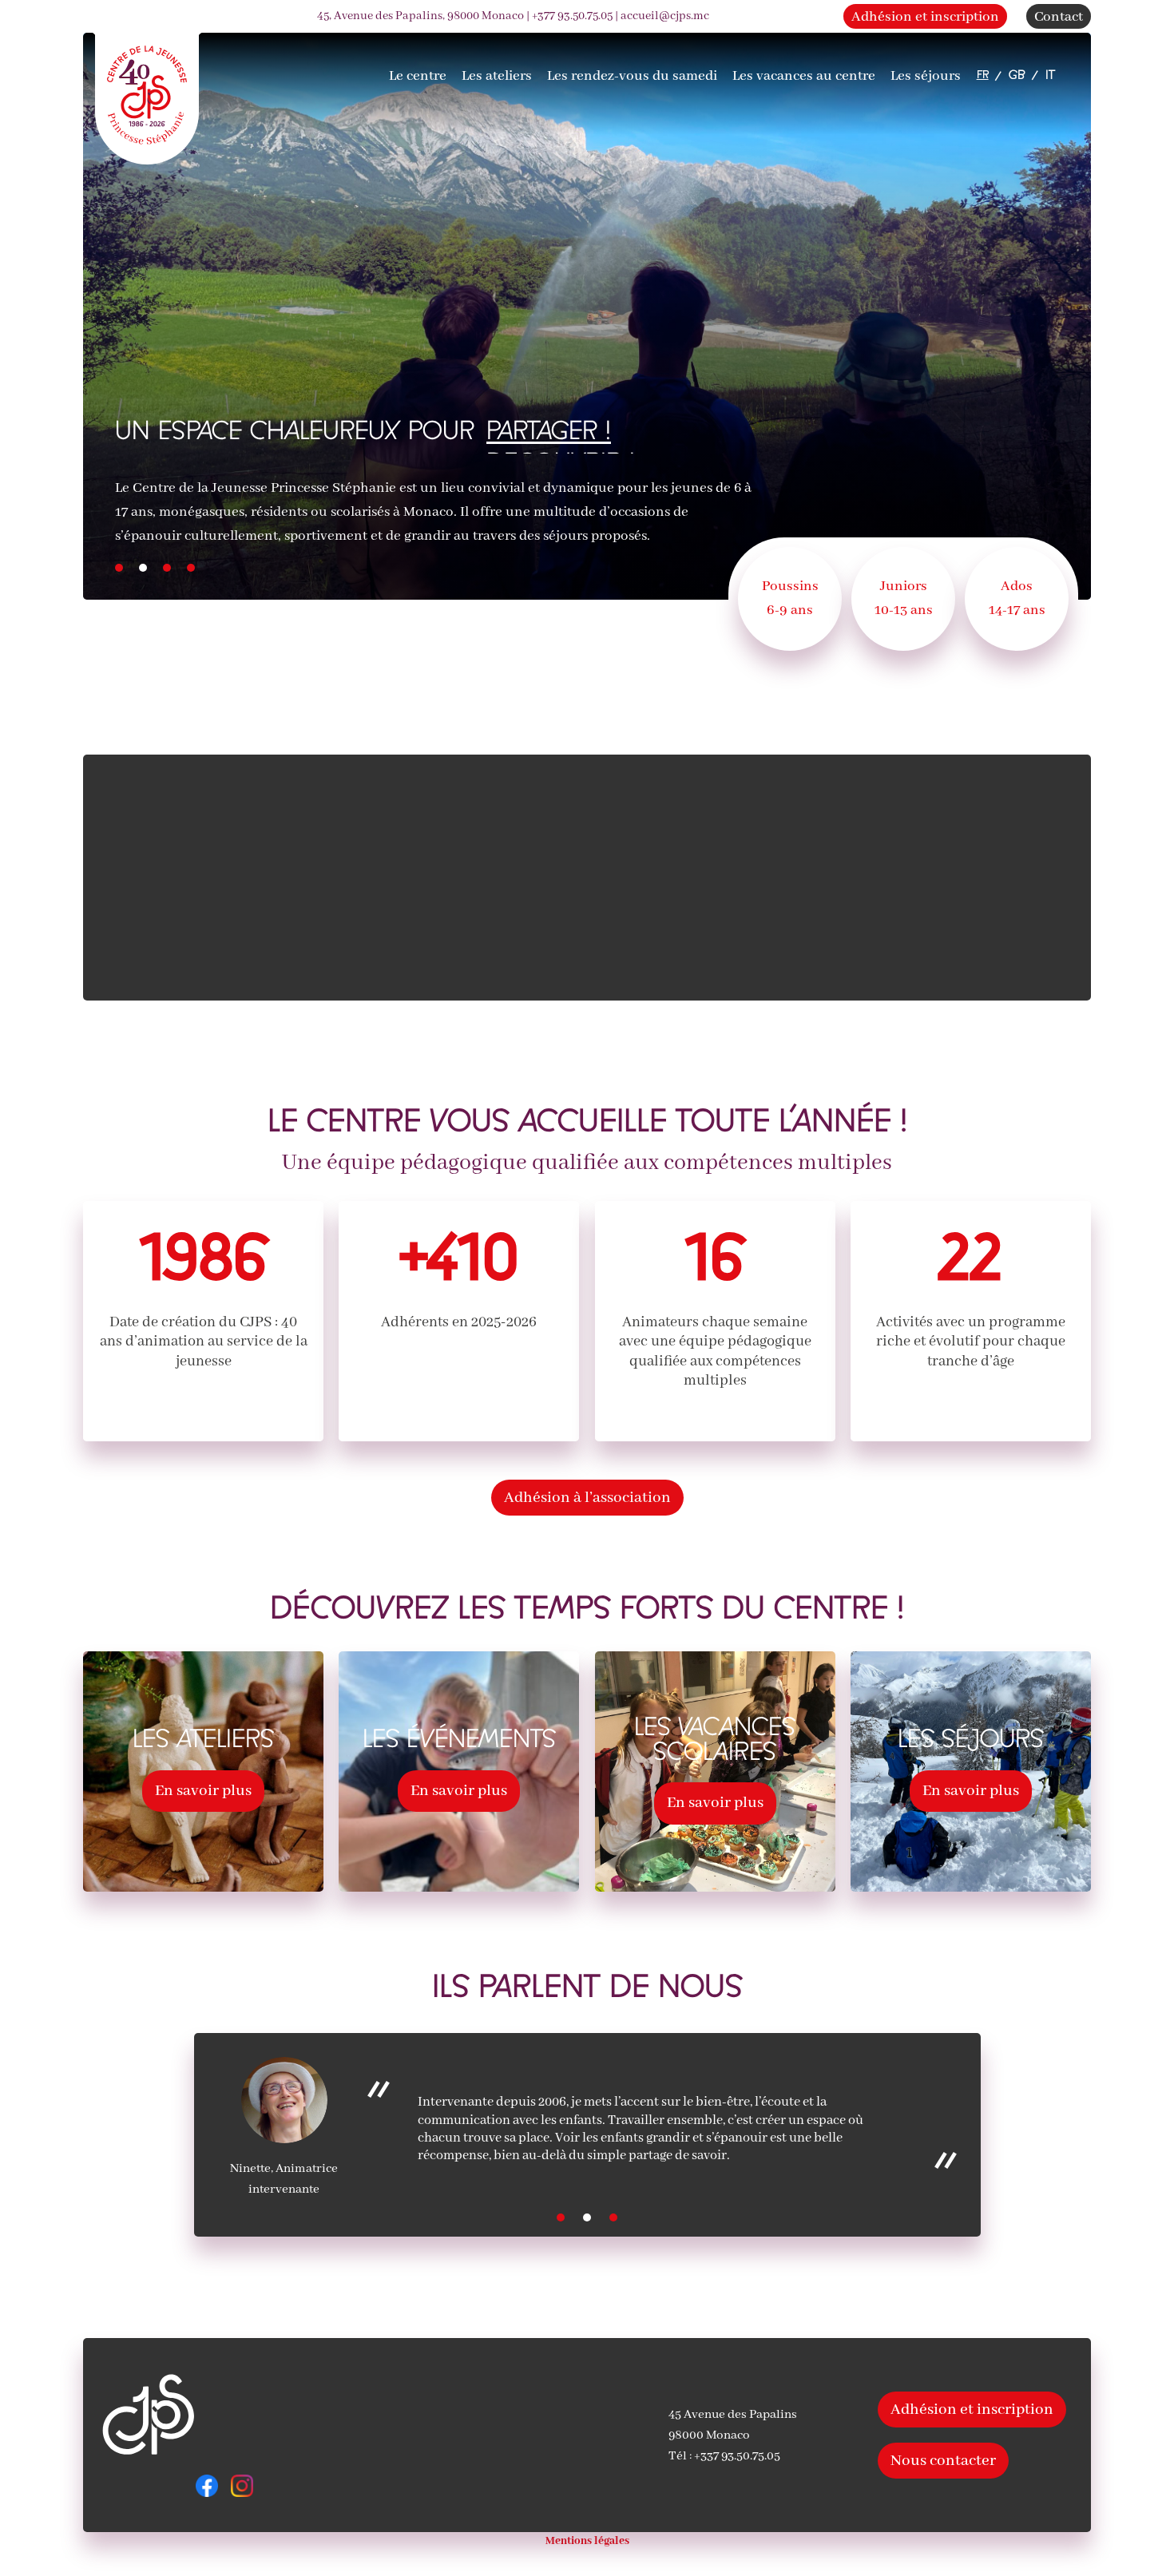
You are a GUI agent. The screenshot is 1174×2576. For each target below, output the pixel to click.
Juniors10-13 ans (904, 598)
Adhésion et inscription (925, 17)
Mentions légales (587, 2541)
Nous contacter (943, 2461)
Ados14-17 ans (1017, 598)
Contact (1059, 17)
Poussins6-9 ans (790, 598)
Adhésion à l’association (587, 1498)
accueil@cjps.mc (665, 16)
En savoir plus (203, 1791)
